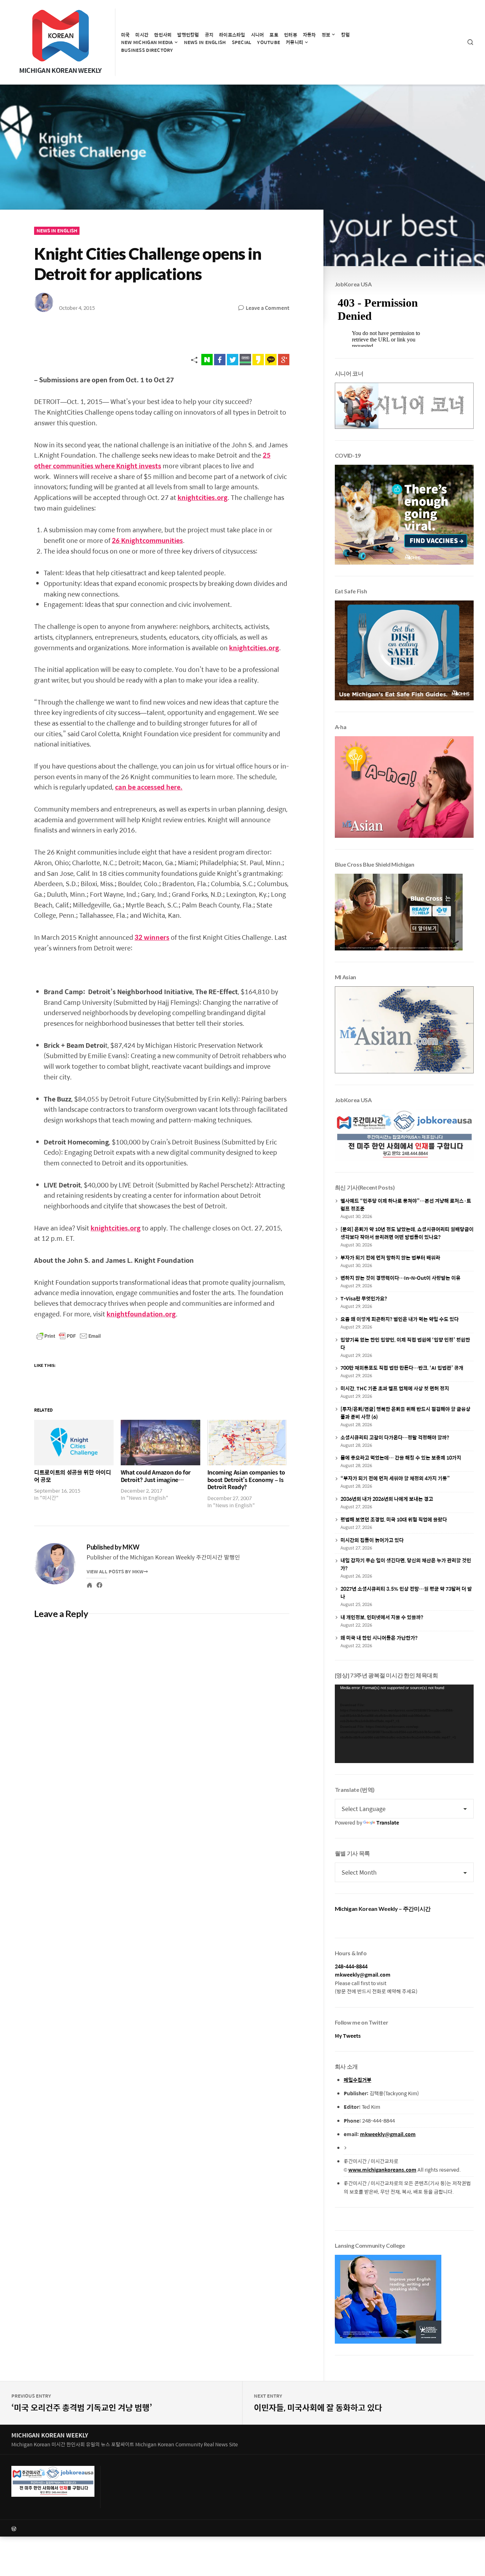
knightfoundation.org (141, 1314)
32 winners (152, 937)
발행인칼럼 (188, 35)
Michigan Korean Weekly (60, 70)
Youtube (269, 42)
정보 (326, 35)
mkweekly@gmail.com (363, 1974)
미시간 (142, 35)
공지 (209, 35)
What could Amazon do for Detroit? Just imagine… (156, 1476)
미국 (126, 35)
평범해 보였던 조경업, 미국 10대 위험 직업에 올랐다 (394, 1519)
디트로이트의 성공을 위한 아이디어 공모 (73, 1476)
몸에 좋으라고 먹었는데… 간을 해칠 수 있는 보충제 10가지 (401, 1457)
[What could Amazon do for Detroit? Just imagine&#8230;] (160, 1443)
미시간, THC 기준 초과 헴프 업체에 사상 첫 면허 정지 (395, 1388)
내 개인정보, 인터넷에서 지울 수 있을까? (382, 1617)
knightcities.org (203, 497)
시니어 (258, 35)
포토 (274, 35)
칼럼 (346, 35)
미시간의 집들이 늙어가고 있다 (372, 1540)
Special (242, 42)
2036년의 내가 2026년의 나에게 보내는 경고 (387, 1499)
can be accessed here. (149, 787)
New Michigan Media (147, 42)
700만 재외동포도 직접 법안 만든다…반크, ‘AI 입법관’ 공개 (402, 1368)
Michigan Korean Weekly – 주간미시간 (383, 1909)
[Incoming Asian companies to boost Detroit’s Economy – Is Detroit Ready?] (247, 1443)
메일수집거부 (358, 2080)
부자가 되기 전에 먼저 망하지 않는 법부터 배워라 (390, 1257)
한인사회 (163, 35)
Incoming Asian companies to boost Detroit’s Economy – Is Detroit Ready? (246, 1480)
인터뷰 (291, 35)
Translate (388, 1822)
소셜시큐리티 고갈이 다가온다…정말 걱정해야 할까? (395, 1437)
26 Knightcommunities (147, 540)
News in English (205, 42)
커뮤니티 (295, 42)
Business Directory (147, 50)
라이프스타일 (232, 35)
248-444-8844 (351, 1966)
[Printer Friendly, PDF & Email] (69, 1336)
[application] (404, 1724)
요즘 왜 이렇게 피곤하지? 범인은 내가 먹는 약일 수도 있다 (400, 1319)
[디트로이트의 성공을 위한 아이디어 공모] (74, 1443)
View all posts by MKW (115, 1571)
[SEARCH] (470, 42)
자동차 (309, 35)
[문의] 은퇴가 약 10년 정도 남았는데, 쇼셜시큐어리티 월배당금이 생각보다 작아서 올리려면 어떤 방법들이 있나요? (407, 1233)
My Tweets (348, 2036)
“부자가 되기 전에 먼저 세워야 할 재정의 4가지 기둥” (395, 1478)
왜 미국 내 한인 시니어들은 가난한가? (379, 1638)
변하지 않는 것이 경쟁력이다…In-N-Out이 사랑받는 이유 (400, 1278)
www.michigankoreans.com (382, 2170)
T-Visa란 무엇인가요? (364, 1298)
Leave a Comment (268, 308)
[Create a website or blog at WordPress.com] (127, 2528)
